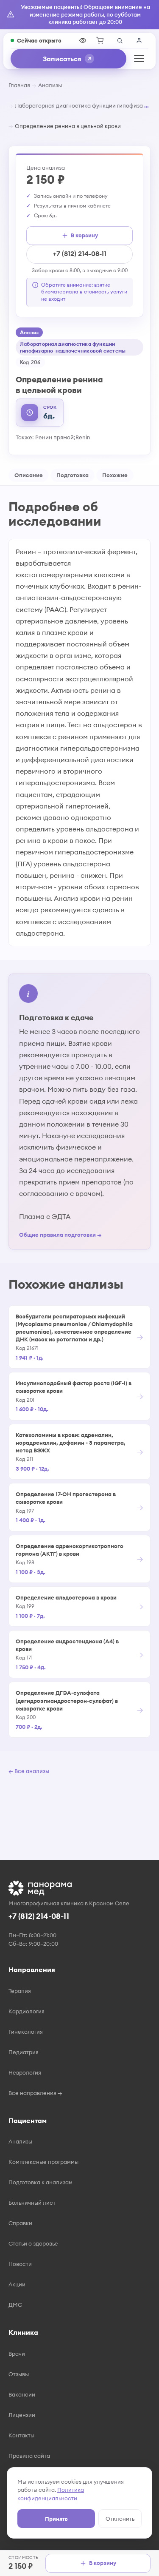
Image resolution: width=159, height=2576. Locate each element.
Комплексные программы (43, 2162)
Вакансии (22, 2394)
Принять (56, 2519)
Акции (17, 2284)
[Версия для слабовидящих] (83, 40)
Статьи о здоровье (33, 2243)
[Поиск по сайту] (120, 40)
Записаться (62, 59)
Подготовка (73, 475)
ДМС (15, 2305)
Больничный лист (32, 2203)
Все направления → (35, 2093)
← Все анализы (29, 1771)
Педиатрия (24, 2052)
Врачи (17, 2354)
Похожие (115, 475)
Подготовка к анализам (40, 2182)
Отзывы (19, 2374)
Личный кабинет (139, 40)
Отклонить (120, 2519)
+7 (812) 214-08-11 (80, 253)
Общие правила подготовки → (60, 1235)
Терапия (20, 1991)
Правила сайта (29, 2456)
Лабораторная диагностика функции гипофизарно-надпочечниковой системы (79, 105)
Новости (20, 2264)
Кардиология (26, 2011)
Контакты (21, 2435)
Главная (19, 85)
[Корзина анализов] (100, 40)
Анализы (50, 85)
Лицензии (22, 2415)
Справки (20, 2223)
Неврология (25, 2072)
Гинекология (26, 2032)
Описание (29, 475)
